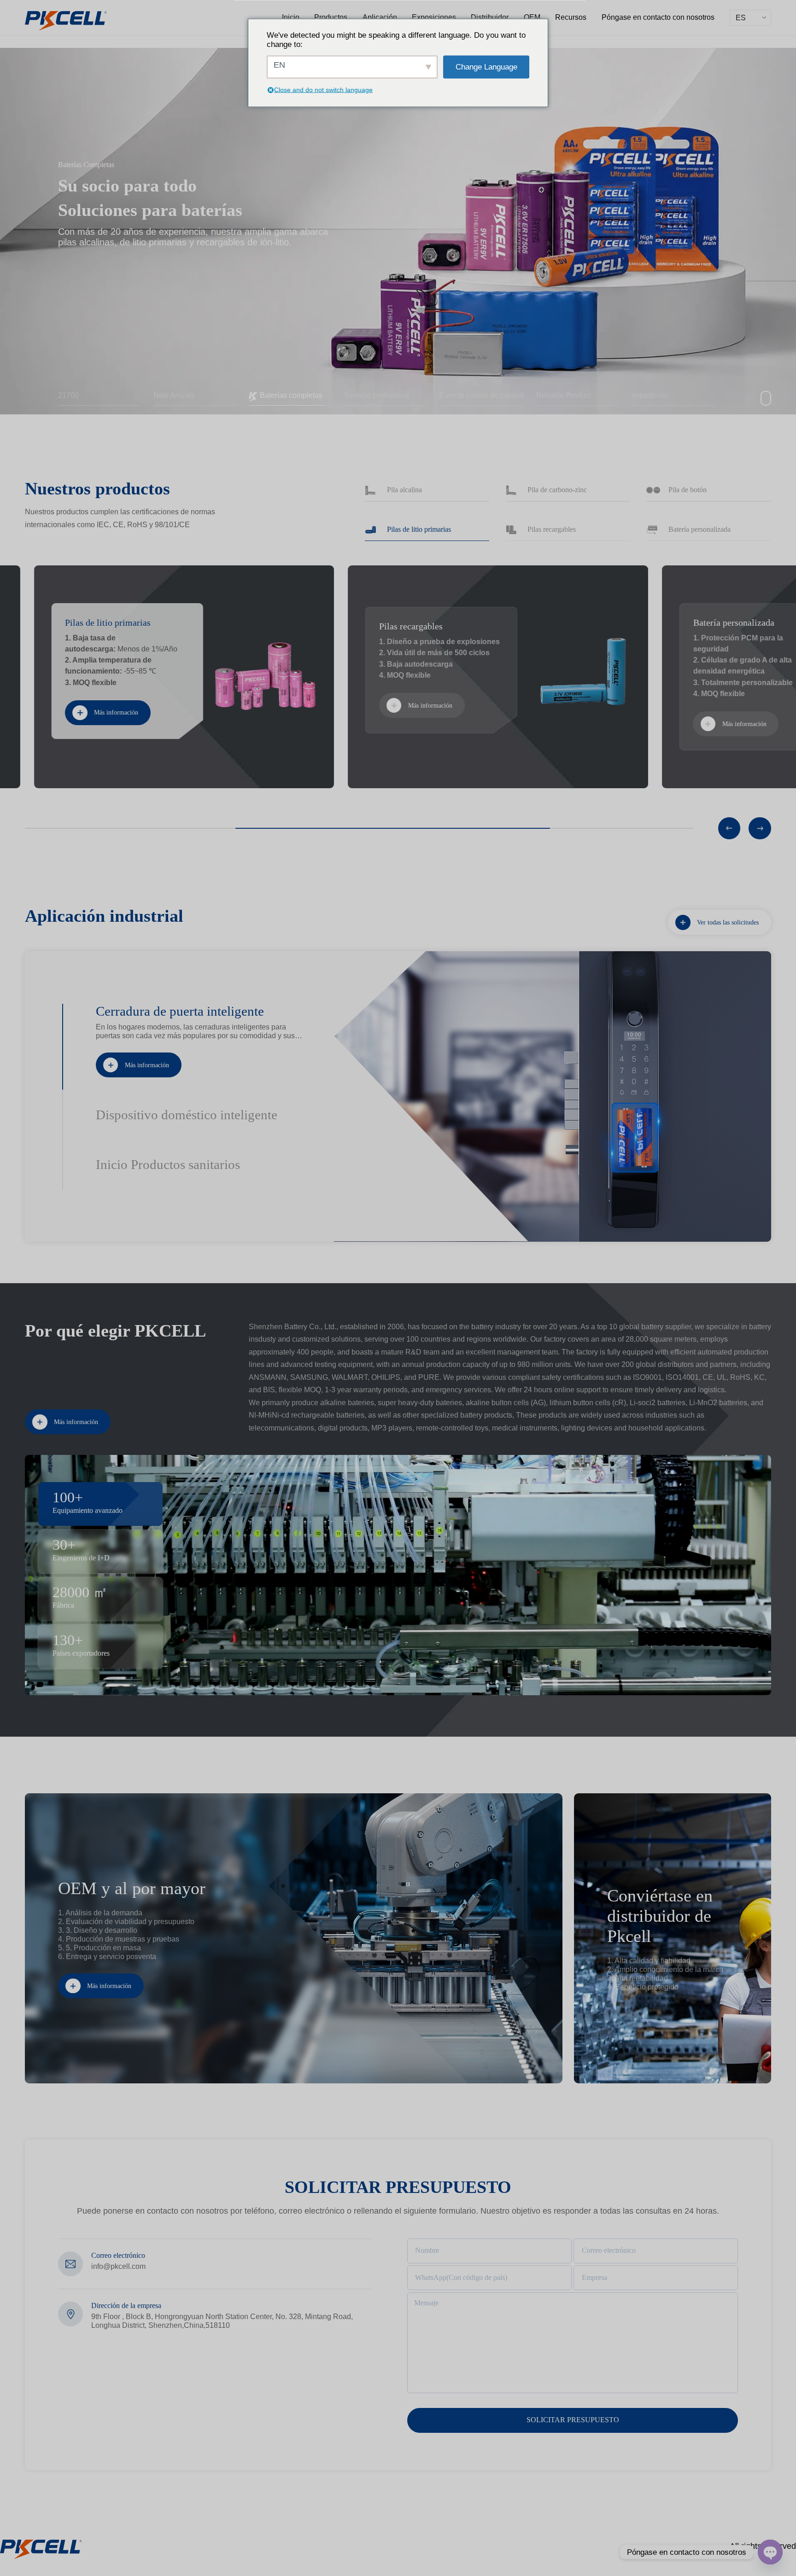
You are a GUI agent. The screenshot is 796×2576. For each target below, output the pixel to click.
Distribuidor (490, 17)
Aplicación (380, 17)
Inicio (291, 17)
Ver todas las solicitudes (728, 922)
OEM (532, 17)
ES (741, 17)
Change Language (486, 67)
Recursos (571, 17)
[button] (729, 829)
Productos (331, 17)
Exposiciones (434, 17)
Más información (147, 1065)
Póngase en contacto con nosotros (658, 17)
